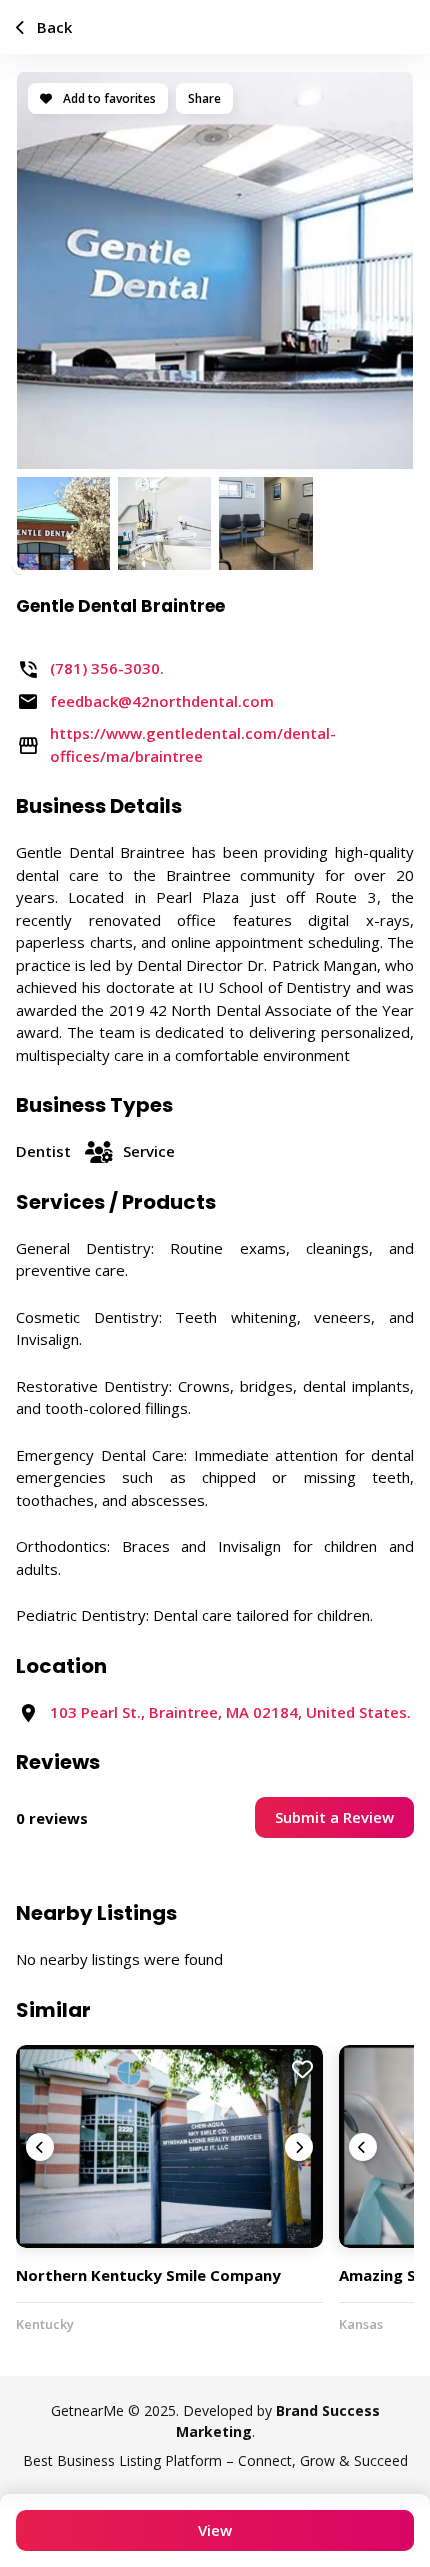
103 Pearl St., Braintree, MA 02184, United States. (230, 1712)
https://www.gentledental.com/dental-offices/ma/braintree (193, 744)
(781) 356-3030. (107, 668)
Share (204, 98)
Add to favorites (108, 98)
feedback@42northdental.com (162, 701)
